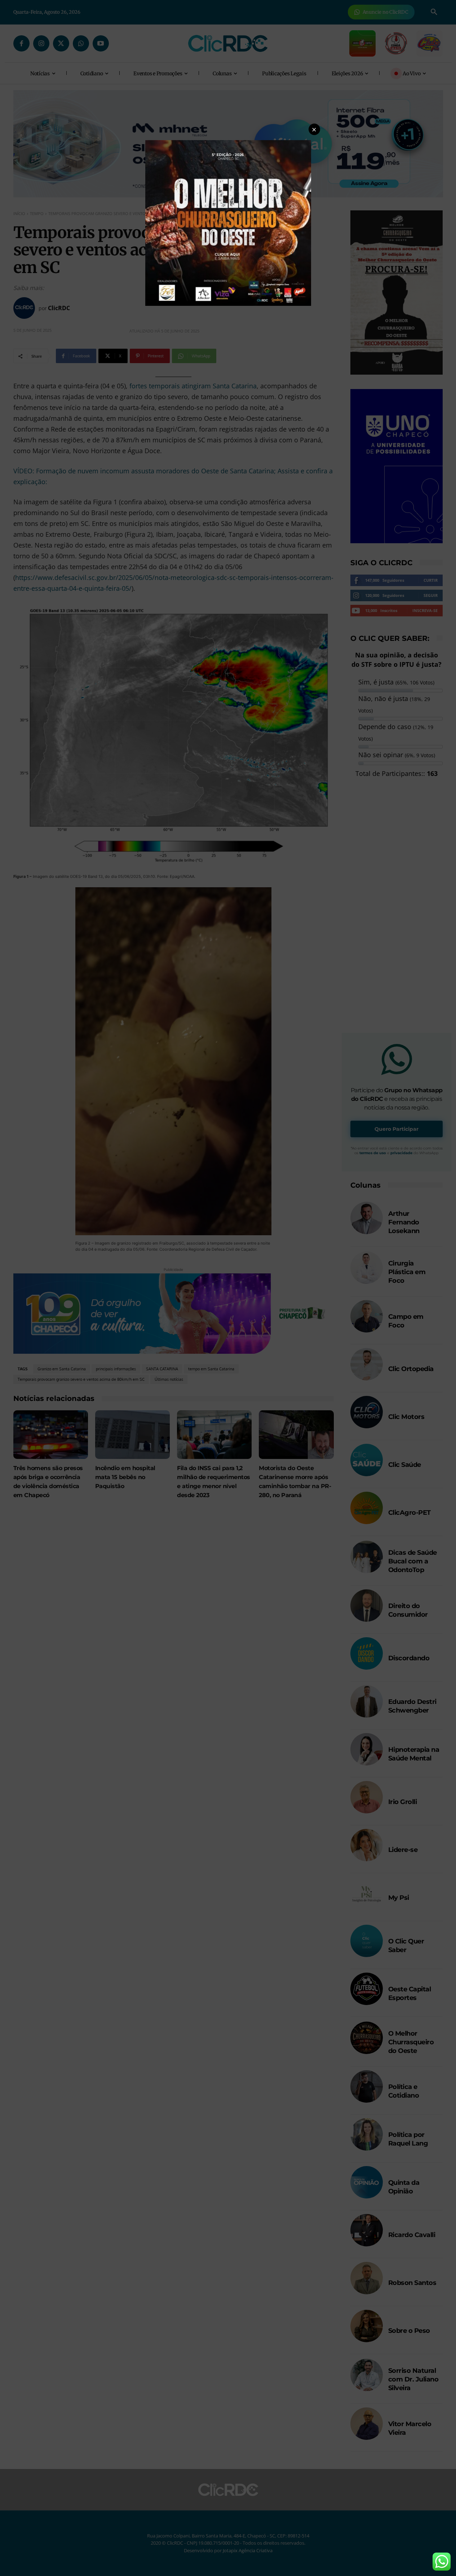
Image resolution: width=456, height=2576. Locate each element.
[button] (314, 129)
